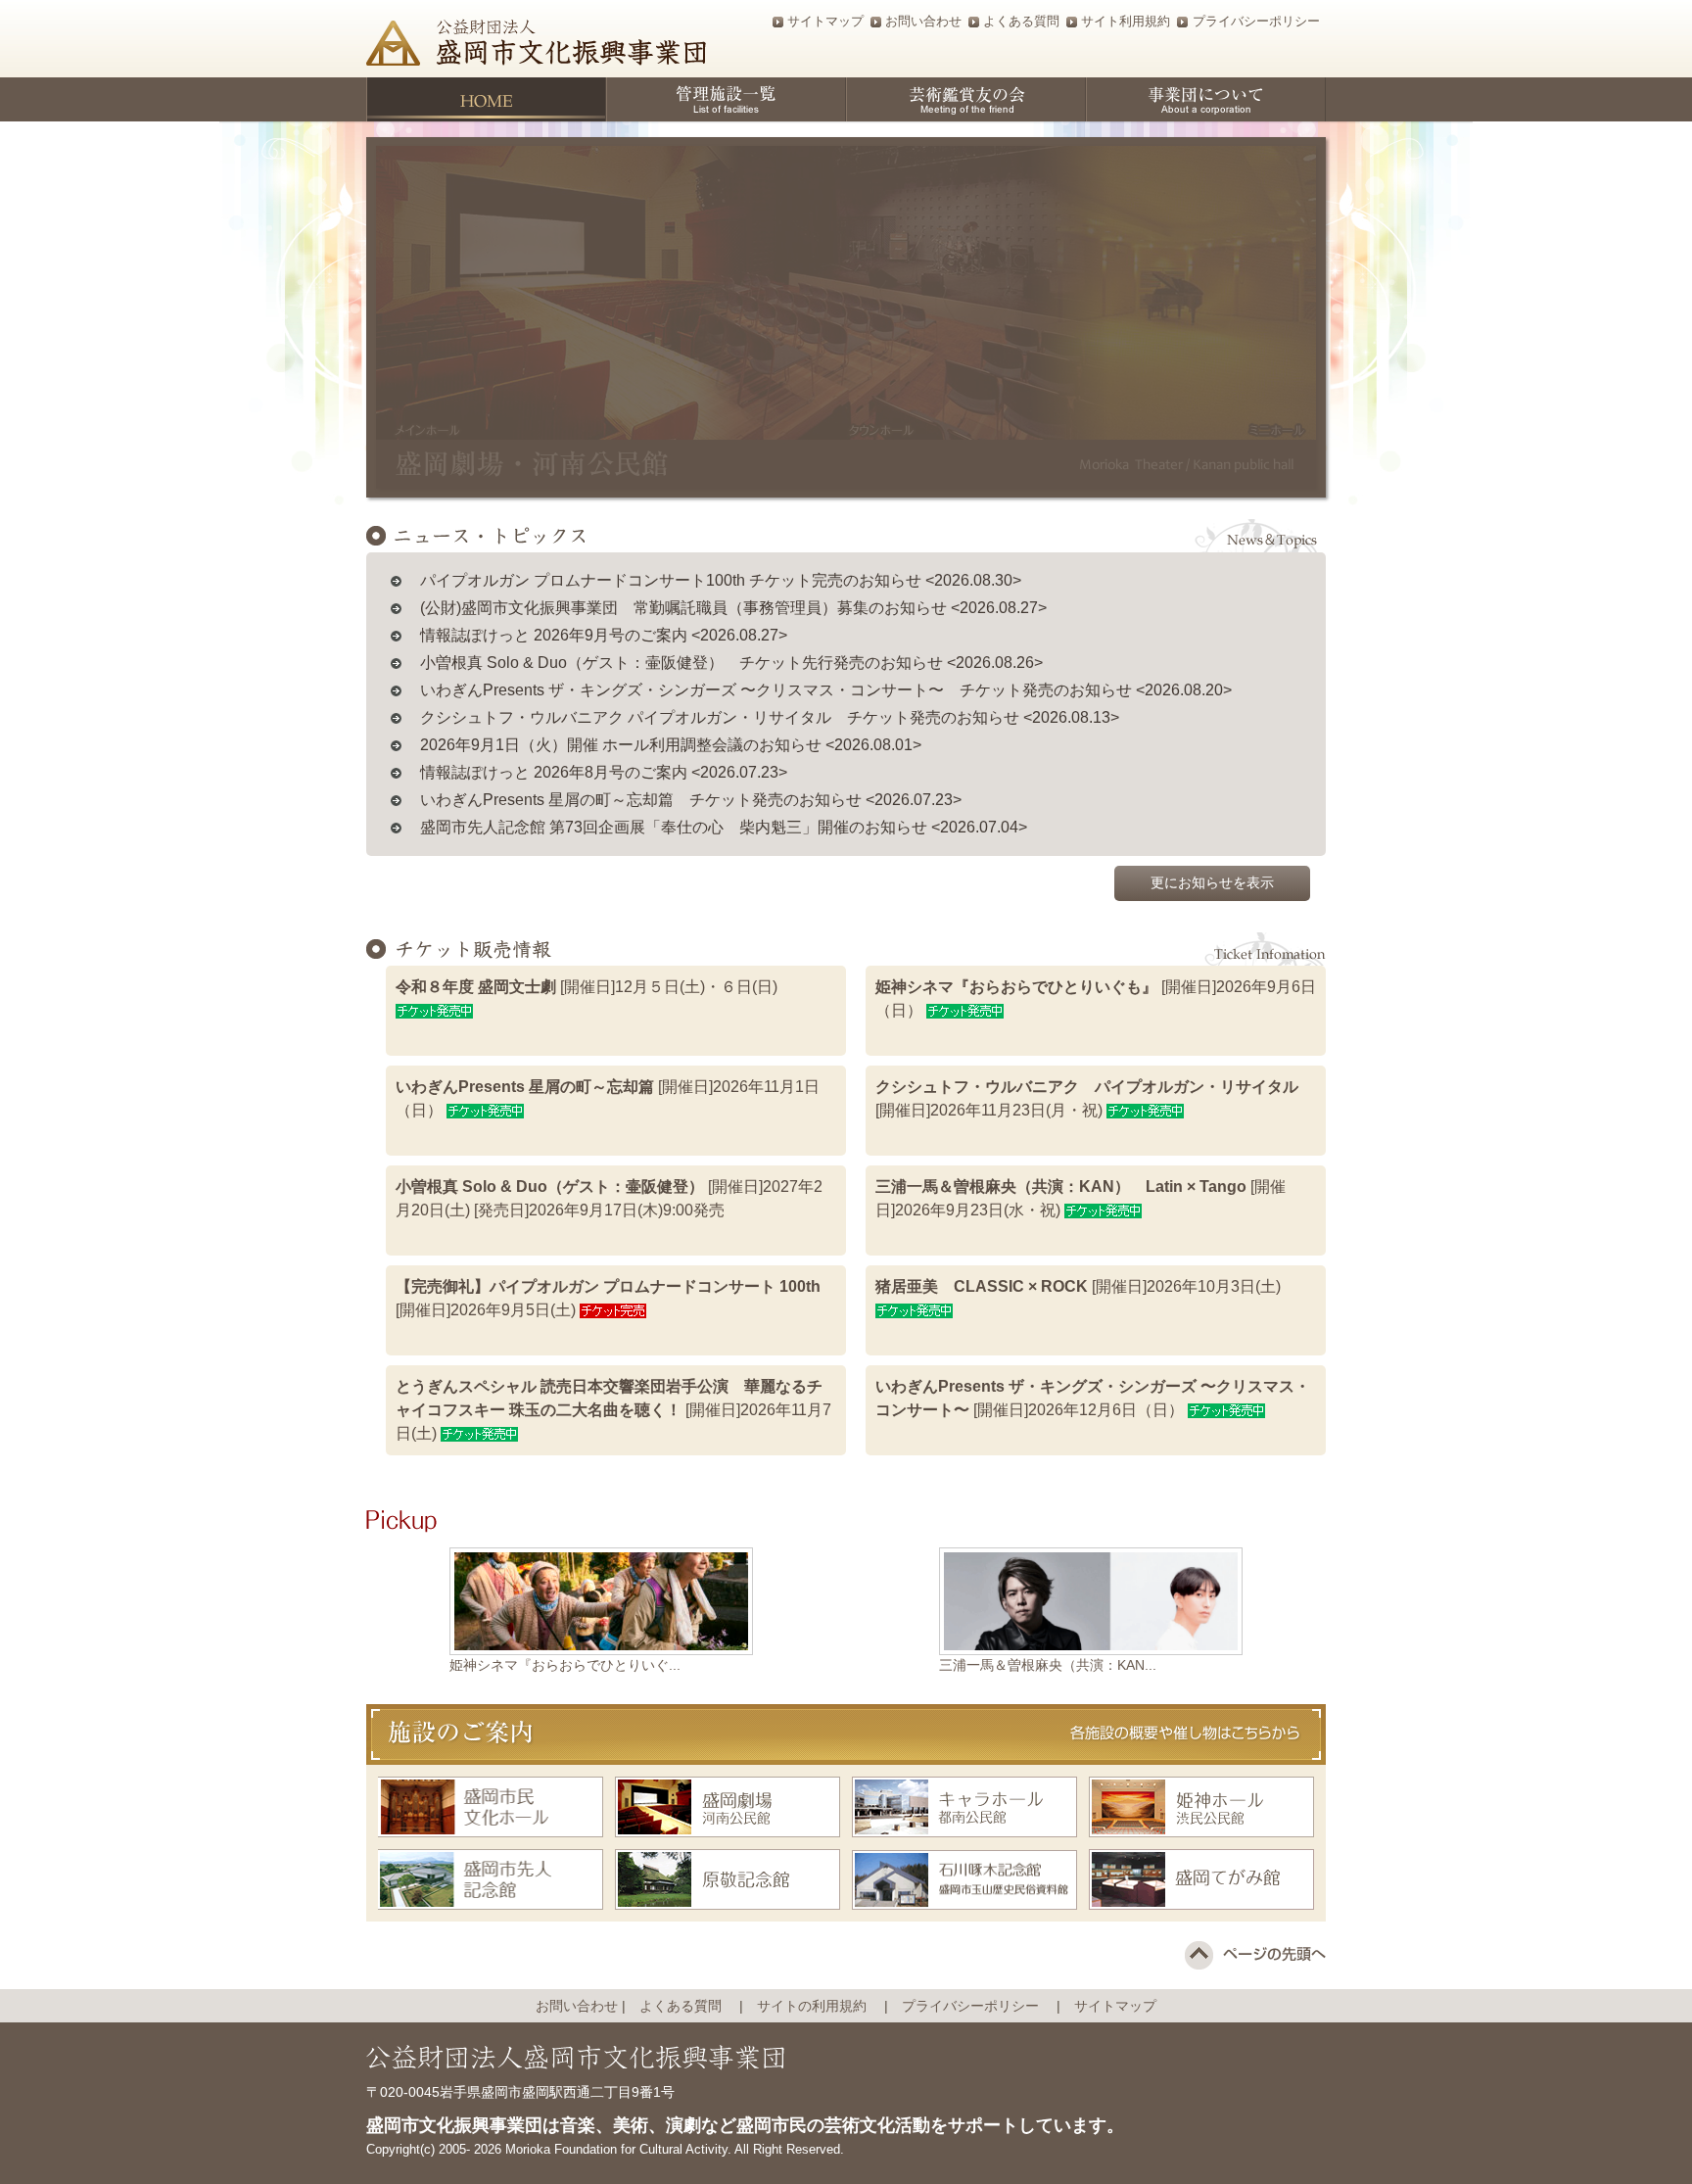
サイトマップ (825, 21)
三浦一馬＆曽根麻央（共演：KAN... (1048, 1665)
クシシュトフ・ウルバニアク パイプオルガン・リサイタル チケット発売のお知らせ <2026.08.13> (770, 717)
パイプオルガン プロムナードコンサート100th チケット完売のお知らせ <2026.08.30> (721, 580)
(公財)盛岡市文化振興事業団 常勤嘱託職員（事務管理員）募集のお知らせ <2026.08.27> (733, 608)
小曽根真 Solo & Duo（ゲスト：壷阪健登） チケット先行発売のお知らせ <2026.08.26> (731, 663)
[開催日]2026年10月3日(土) (1078, 1286)
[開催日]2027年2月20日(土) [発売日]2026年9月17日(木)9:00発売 (609, 1198)
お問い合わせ (923, 21)
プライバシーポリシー (1256, 21)
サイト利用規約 (1126, 21)
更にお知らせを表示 (1212, 882)
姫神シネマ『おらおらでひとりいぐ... (565, 1665)
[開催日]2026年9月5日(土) (608, 1298)
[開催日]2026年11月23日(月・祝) (1087, 1098)
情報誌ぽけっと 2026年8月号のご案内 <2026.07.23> (604, 772)
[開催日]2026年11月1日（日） (608, 1098)
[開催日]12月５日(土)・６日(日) (587, 987)
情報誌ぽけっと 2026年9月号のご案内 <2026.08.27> (604, 635)
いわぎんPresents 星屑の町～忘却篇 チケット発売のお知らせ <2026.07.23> (691, 800)
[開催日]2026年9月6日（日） (1096, 998)
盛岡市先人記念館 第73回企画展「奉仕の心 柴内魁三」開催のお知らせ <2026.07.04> (724, 827)
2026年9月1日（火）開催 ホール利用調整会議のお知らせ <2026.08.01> (671, 745)
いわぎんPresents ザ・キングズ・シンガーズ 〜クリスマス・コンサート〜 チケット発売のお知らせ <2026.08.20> (826, 690)
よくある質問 (1021, 21)
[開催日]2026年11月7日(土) (613, 1410)
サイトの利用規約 (819, 2006)
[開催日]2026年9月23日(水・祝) (1081, 1198)
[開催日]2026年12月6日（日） (1093, 1398)
